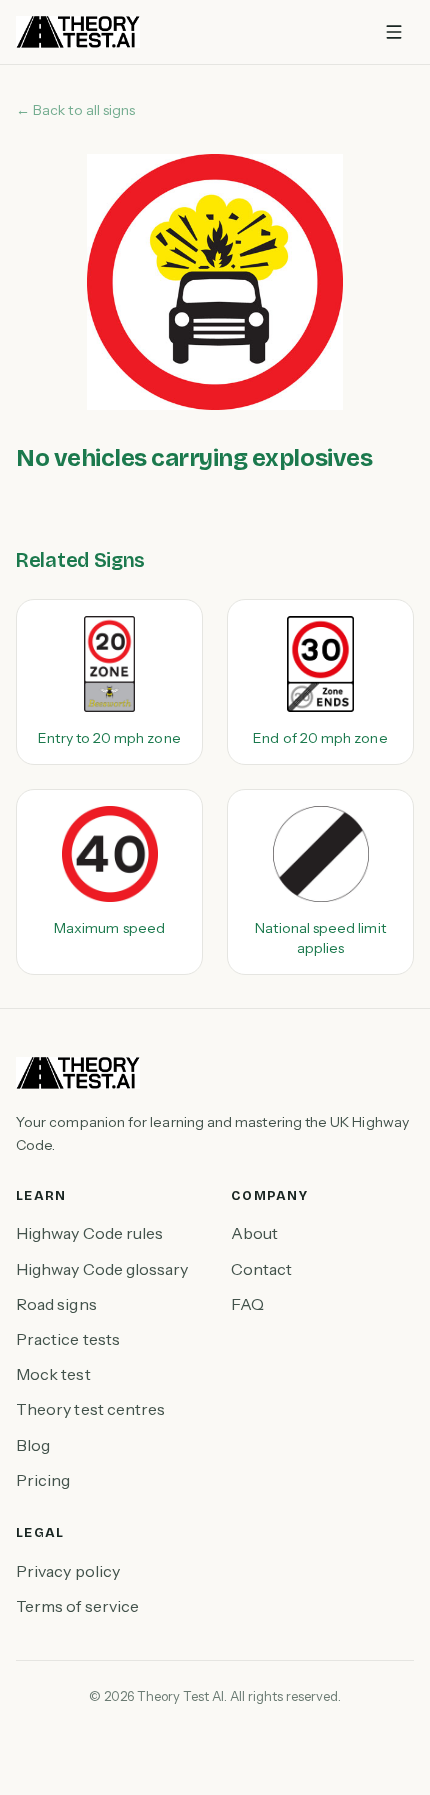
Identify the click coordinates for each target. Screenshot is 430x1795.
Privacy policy (68, 1571)
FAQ (247, 1304)
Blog (33, 1445)
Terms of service (77, 1606)
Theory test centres (90, 1409)
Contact (262, 1269)
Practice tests (68, 1339)
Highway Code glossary (102, 1269)
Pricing (43, 1480)
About (254, 1233)
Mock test (53, 1374)
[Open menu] (394, 32)
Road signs (56, 1304)
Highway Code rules (89, 1233)
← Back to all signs (75, 110)
